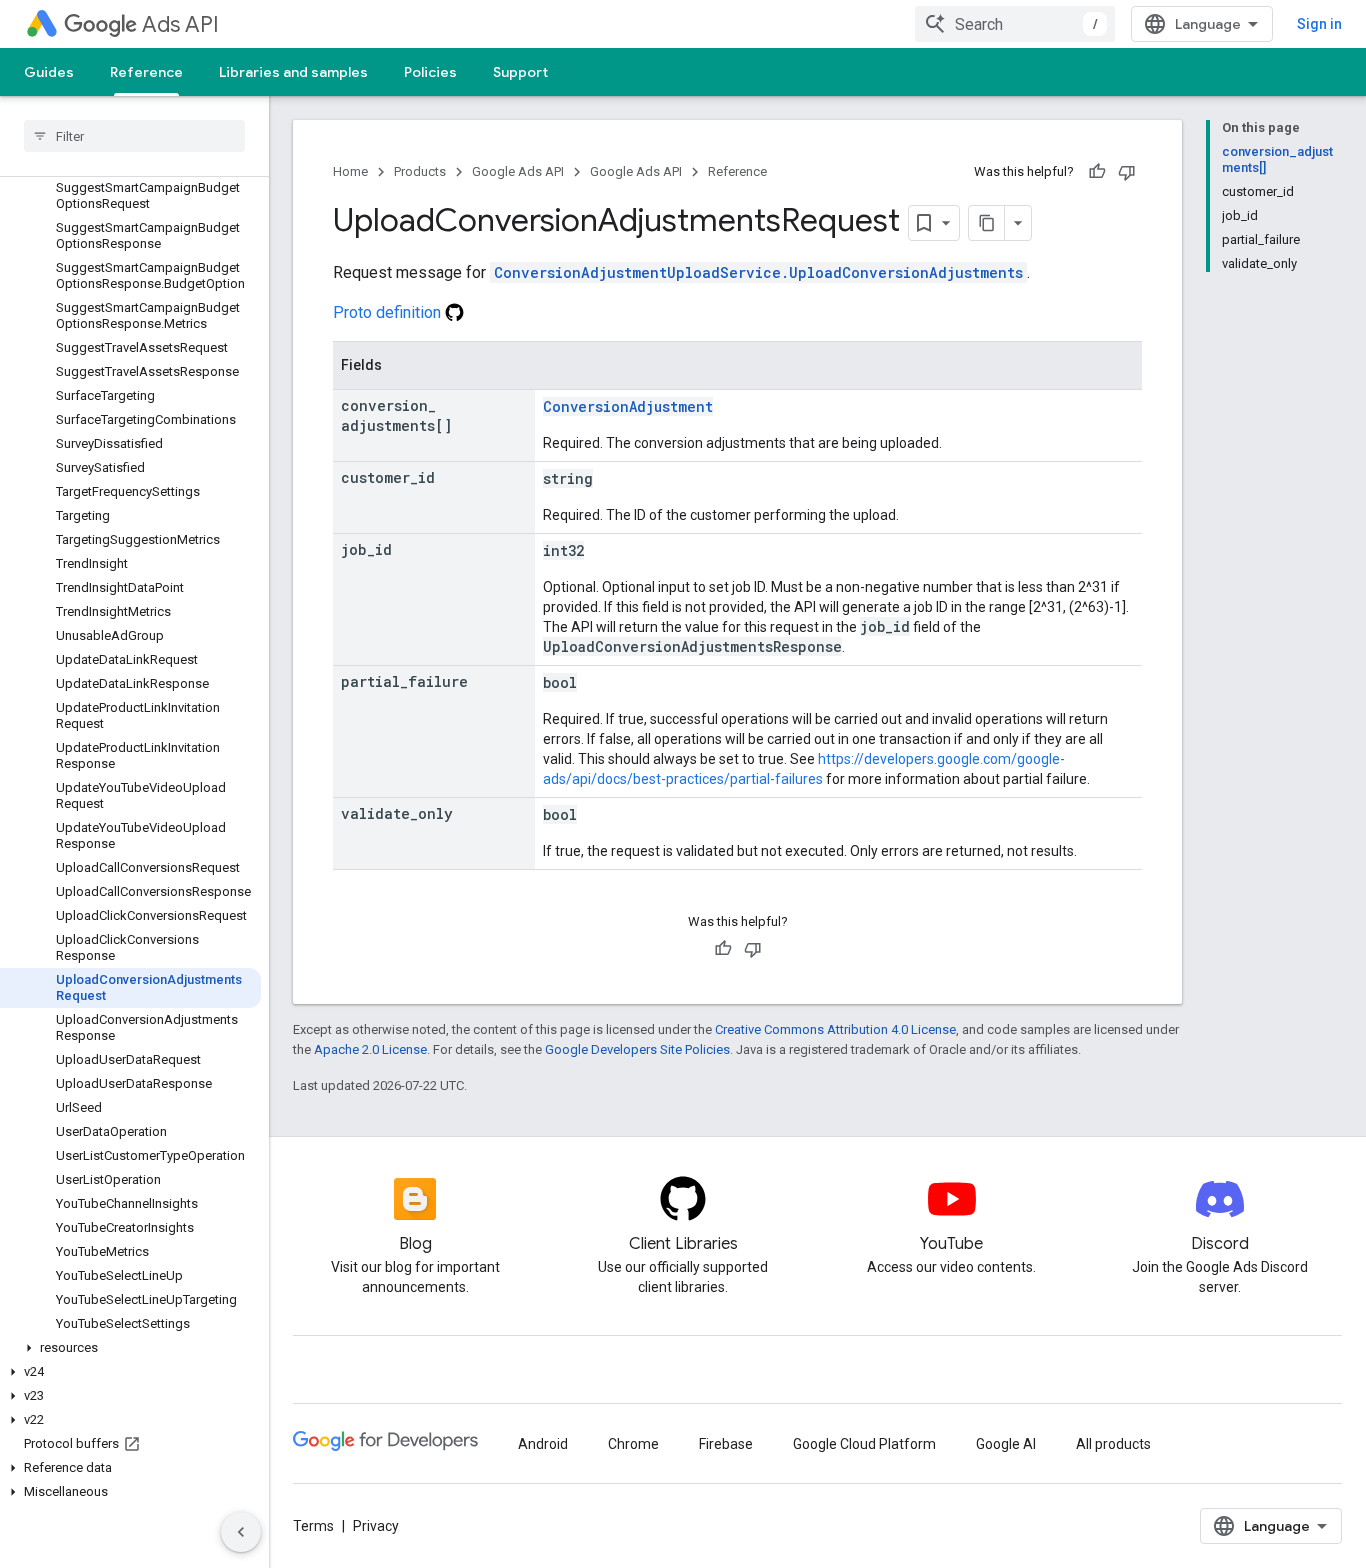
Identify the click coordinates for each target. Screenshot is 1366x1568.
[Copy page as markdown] (987, 223)
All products (1113, 1444)
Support (520, 72)
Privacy (376, 1526)
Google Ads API (518, 171)
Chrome (633, 1444)
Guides (49, 72)
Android (543, 1444)
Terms (313, 1526)
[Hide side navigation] (241, 1532)
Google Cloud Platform (864, 1444)
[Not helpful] (1127, 172)
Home (350, 171)
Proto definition (389, 312)
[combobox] (1015, 24)
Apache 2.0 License (370, 1049)
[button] (130, 1348)
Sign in (1319, 24)
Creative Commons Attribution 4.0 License (835, 1029)
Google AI (1006, 1444)
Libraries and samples (293, 72)
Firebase (726, 1444)
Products (420, 171)
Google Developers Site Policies (637, 1049)
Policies (430, 72)
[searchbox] (134, 136)
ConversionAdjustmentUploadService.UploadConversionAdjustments (758, 272)
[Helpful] (1097, 172)
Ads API (180, 24)
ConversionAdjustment (628, 406)
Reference (146, 72)
